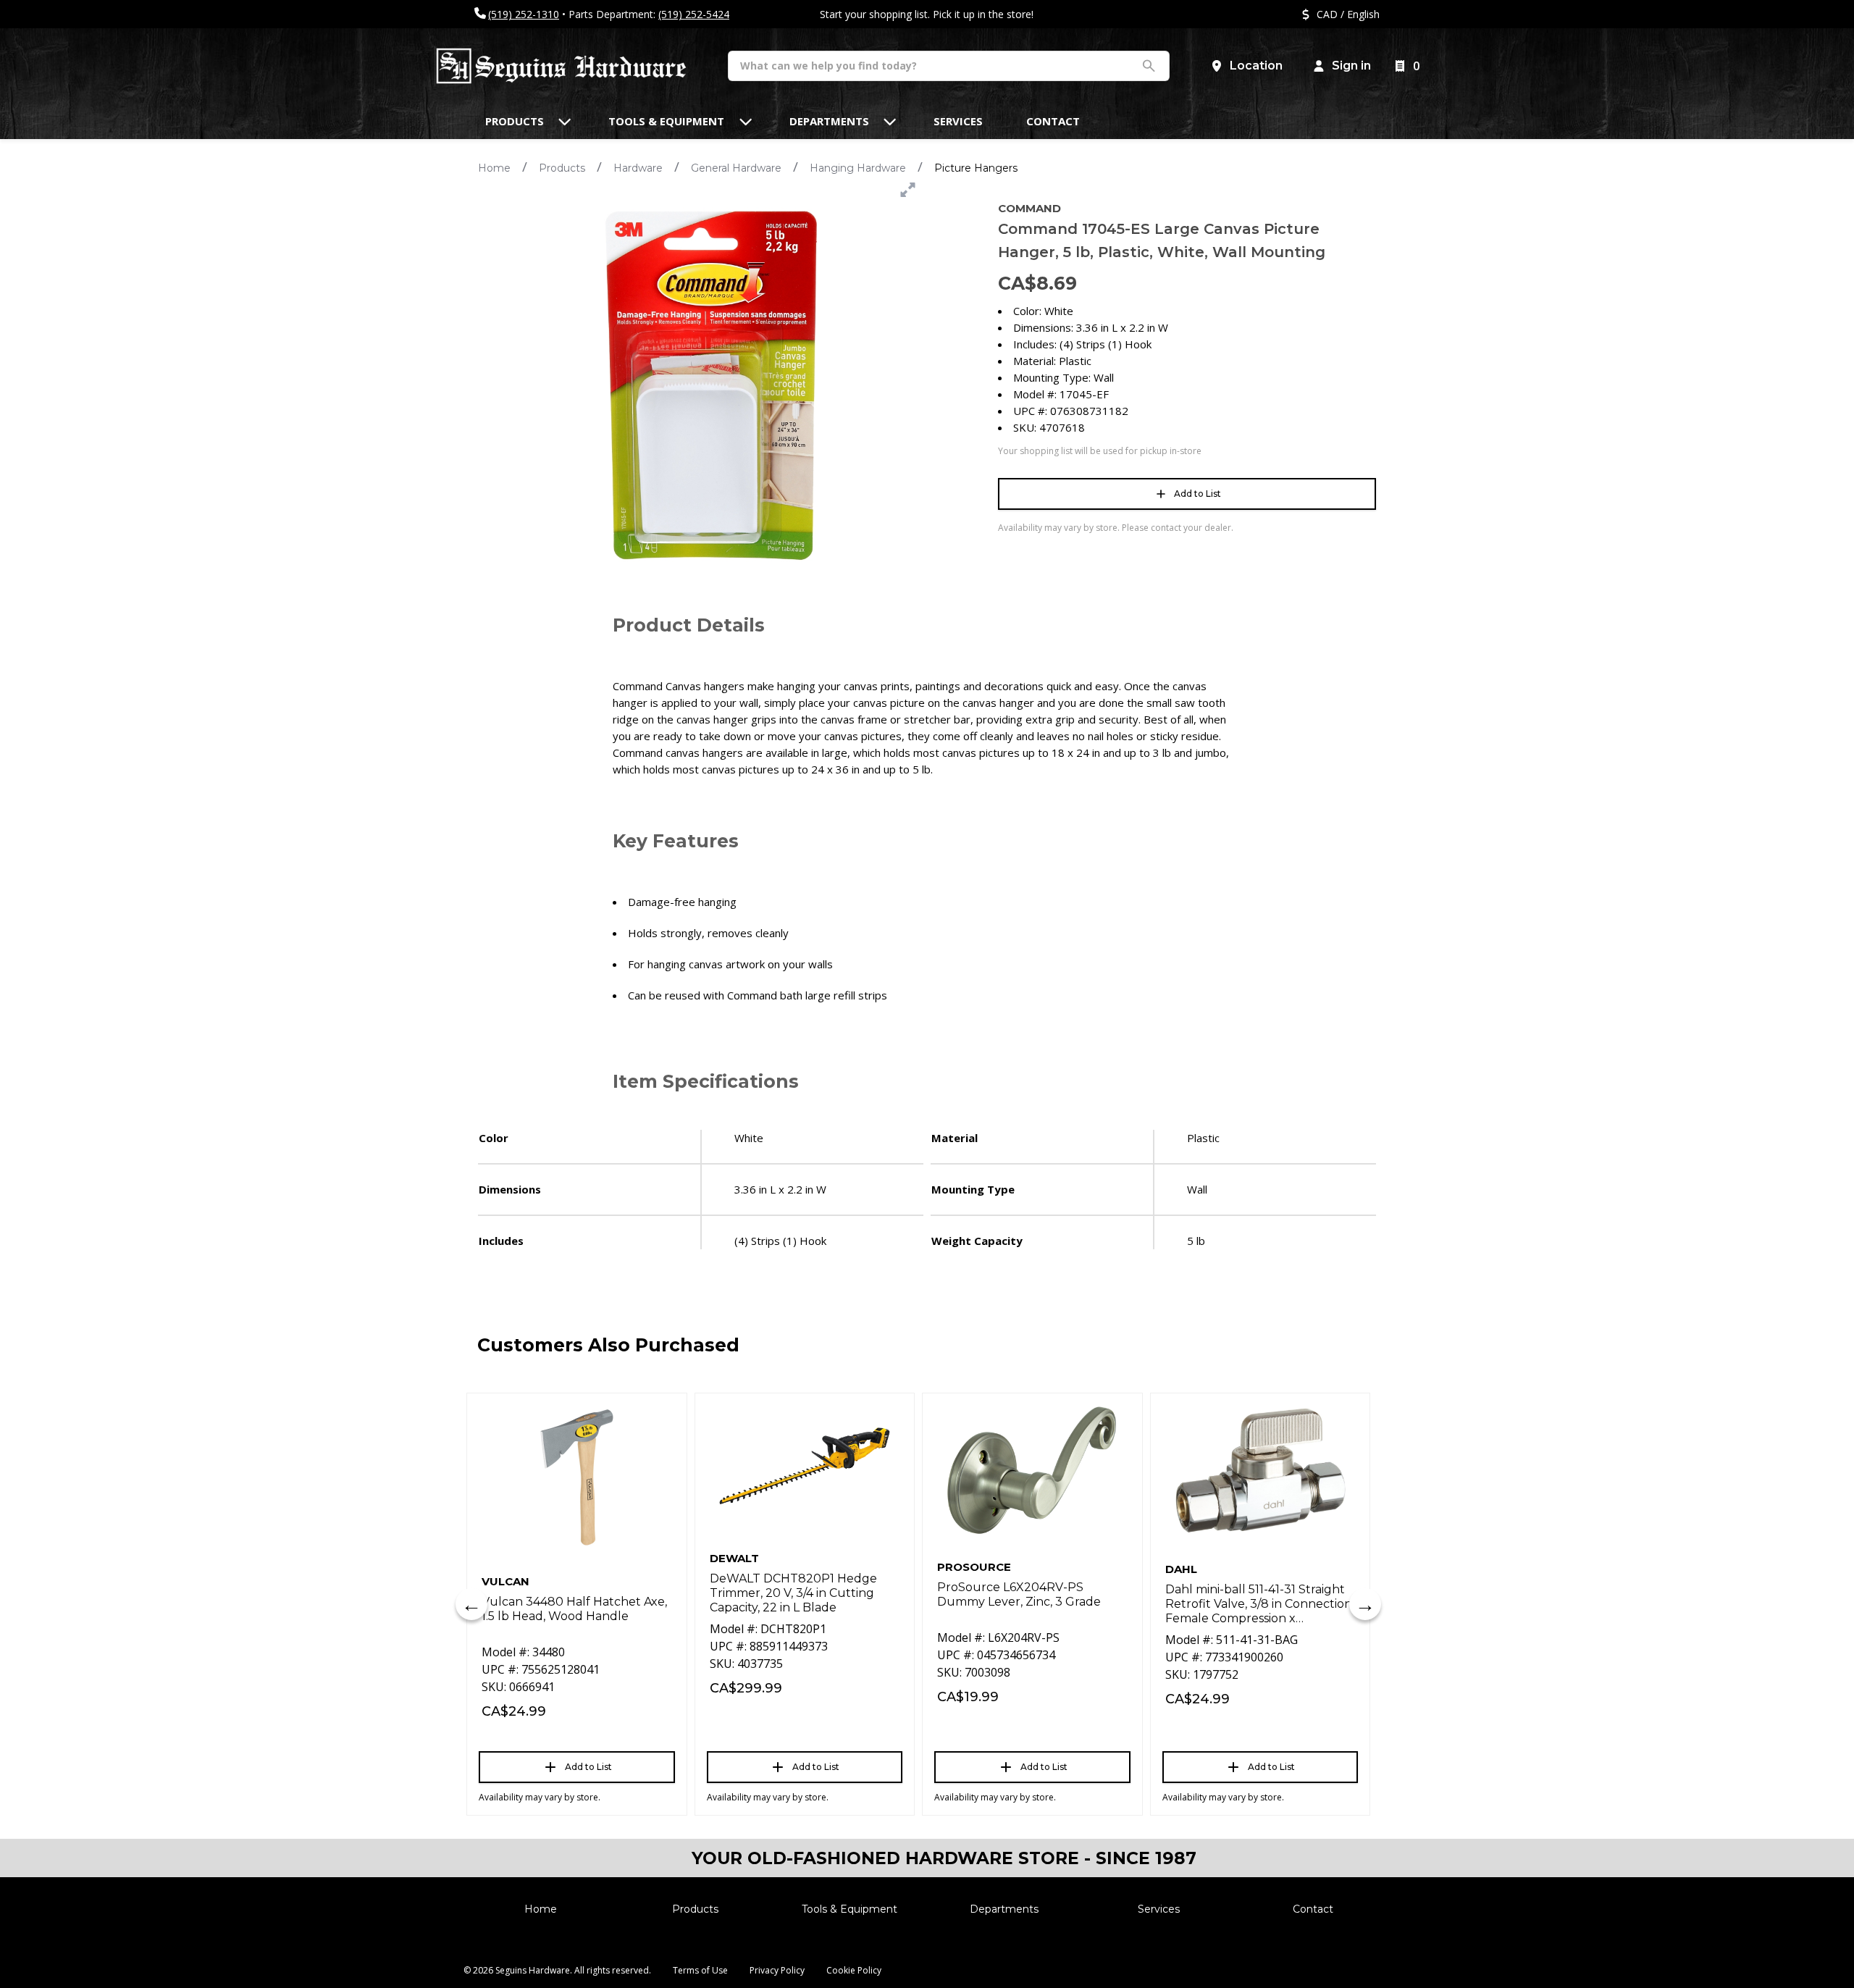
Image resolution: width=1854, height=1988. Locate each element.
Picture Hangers (976, 168)
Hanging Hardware (858, 168)
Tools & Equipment (850, 1909)
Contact (1313, 1909)
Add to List (1197, 494)
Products (562, 168)
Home (494, 168)
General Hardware (736, 168)
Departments (1004, 1909)
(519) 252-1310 (524, 14)
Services (1159, 1909)
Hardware (638, 168)
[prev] (471, 1604)
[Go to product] (577, 1477)
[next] (1365, 1604)
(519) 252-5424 (694, 14)
